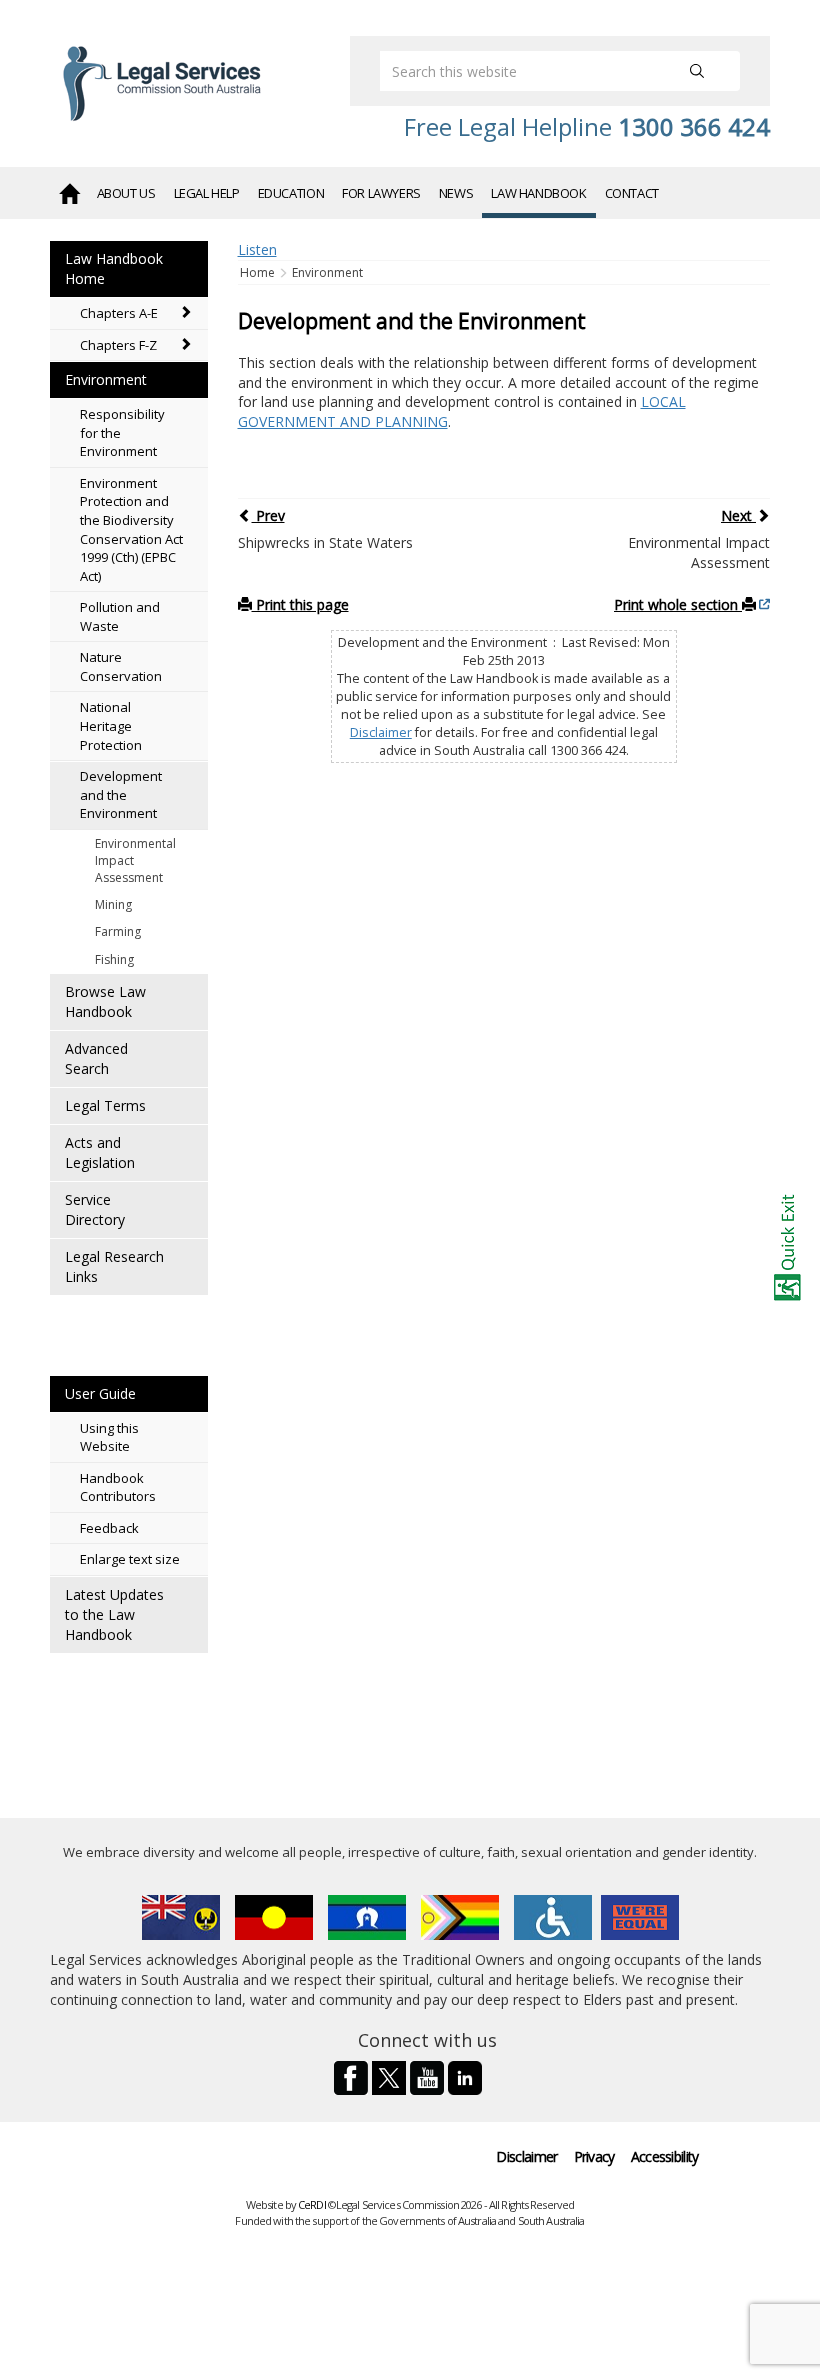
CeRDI (312, 2204)
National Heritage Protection (111, 725)
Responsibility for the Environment (122, 432)
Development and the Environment (121, 794)
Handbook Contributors (118, 1487)
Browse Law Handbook (105, 1001)
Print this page (300, 604)
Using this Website (109, 1437)
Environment (106, 379)
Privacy (594, 2156)
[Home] (69, 192)
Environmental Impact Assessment (135, 860)
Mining (113, 904)
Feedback (109, 1528)
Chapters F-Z (118, 345)
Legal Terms (105, 1105)
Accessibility (665, 2156)
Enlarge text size (130, 1559)
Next (738, 515)
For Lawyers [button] (381, 193)
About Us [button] (126, 193)
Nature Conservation (121, 666)
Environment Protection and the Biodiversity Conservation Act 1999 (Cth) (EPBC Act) (131, 529)
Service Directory (95, 1209)
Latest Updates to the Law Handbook (114, 1614)
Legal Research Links (114, 1266)
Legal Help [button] (207, 193)
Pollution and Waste (120, 616)
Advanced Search (96, 1058)
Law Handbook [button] (538, 193)
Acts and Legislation (100, 1152)
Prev (268, 515)
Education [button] (291, 193)
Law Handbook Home (114, 268)
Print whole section (678, 604)
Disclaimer (381, 732)
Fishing (114, 959)
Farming (118, 931)
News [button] (456, 193)
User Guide (100, 1393)
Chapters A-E (119, 313)
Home (259, 272)
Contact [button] (632, 193)
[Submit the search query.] (697, 71)
